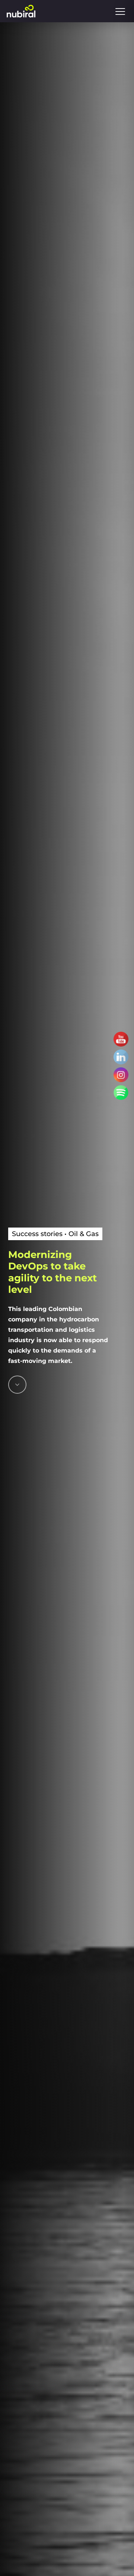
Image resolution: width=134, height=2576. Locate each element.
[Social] (121, 1039)
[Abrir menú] (120, 11)
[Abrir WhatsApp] (115, 2557)
